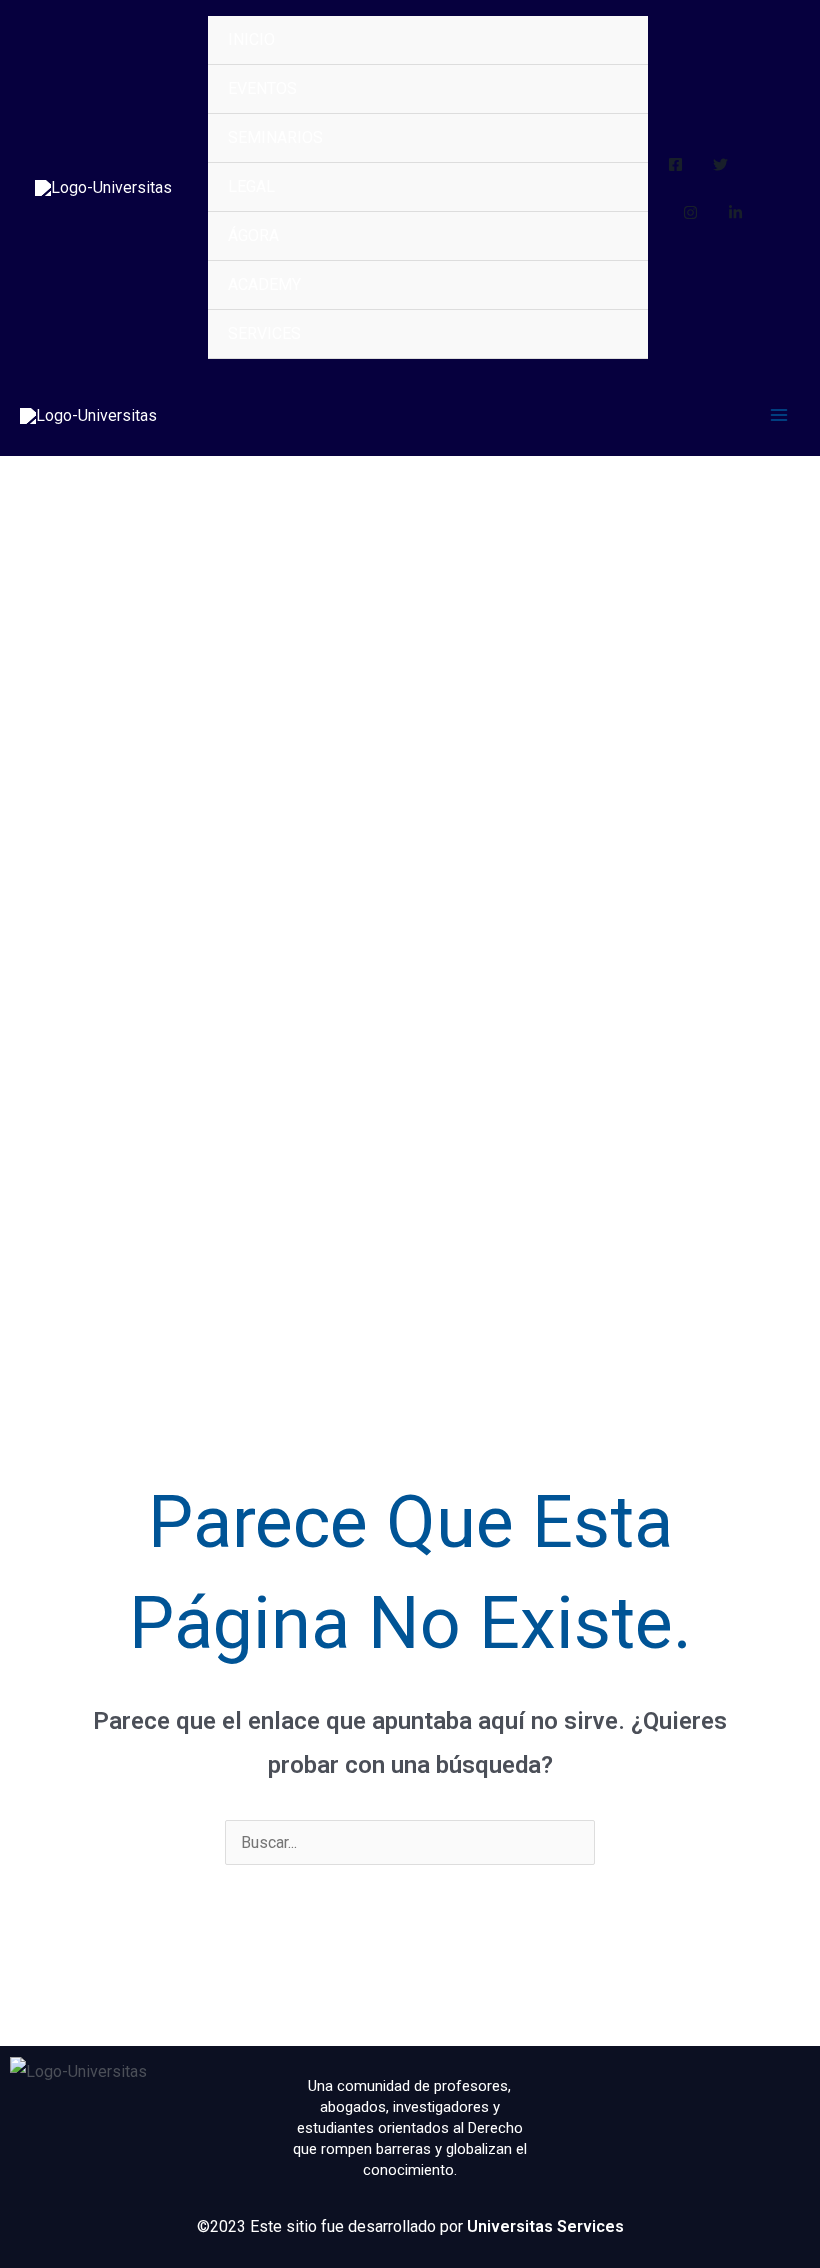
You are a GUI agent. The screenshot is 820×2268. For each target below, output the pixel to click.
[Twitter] (720, 164)
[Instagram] (690, 212)
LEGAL (251, 186)
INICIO (251, 39)
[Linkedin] (735, 212)
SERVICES (264, 333)
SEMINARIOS (275, 137)
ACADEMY (264, 284)
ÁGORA (253, 235)
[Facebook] (675, 164)
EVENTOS (262, 88)
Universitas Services (545, 2226)
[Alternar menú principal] (779, 415)
